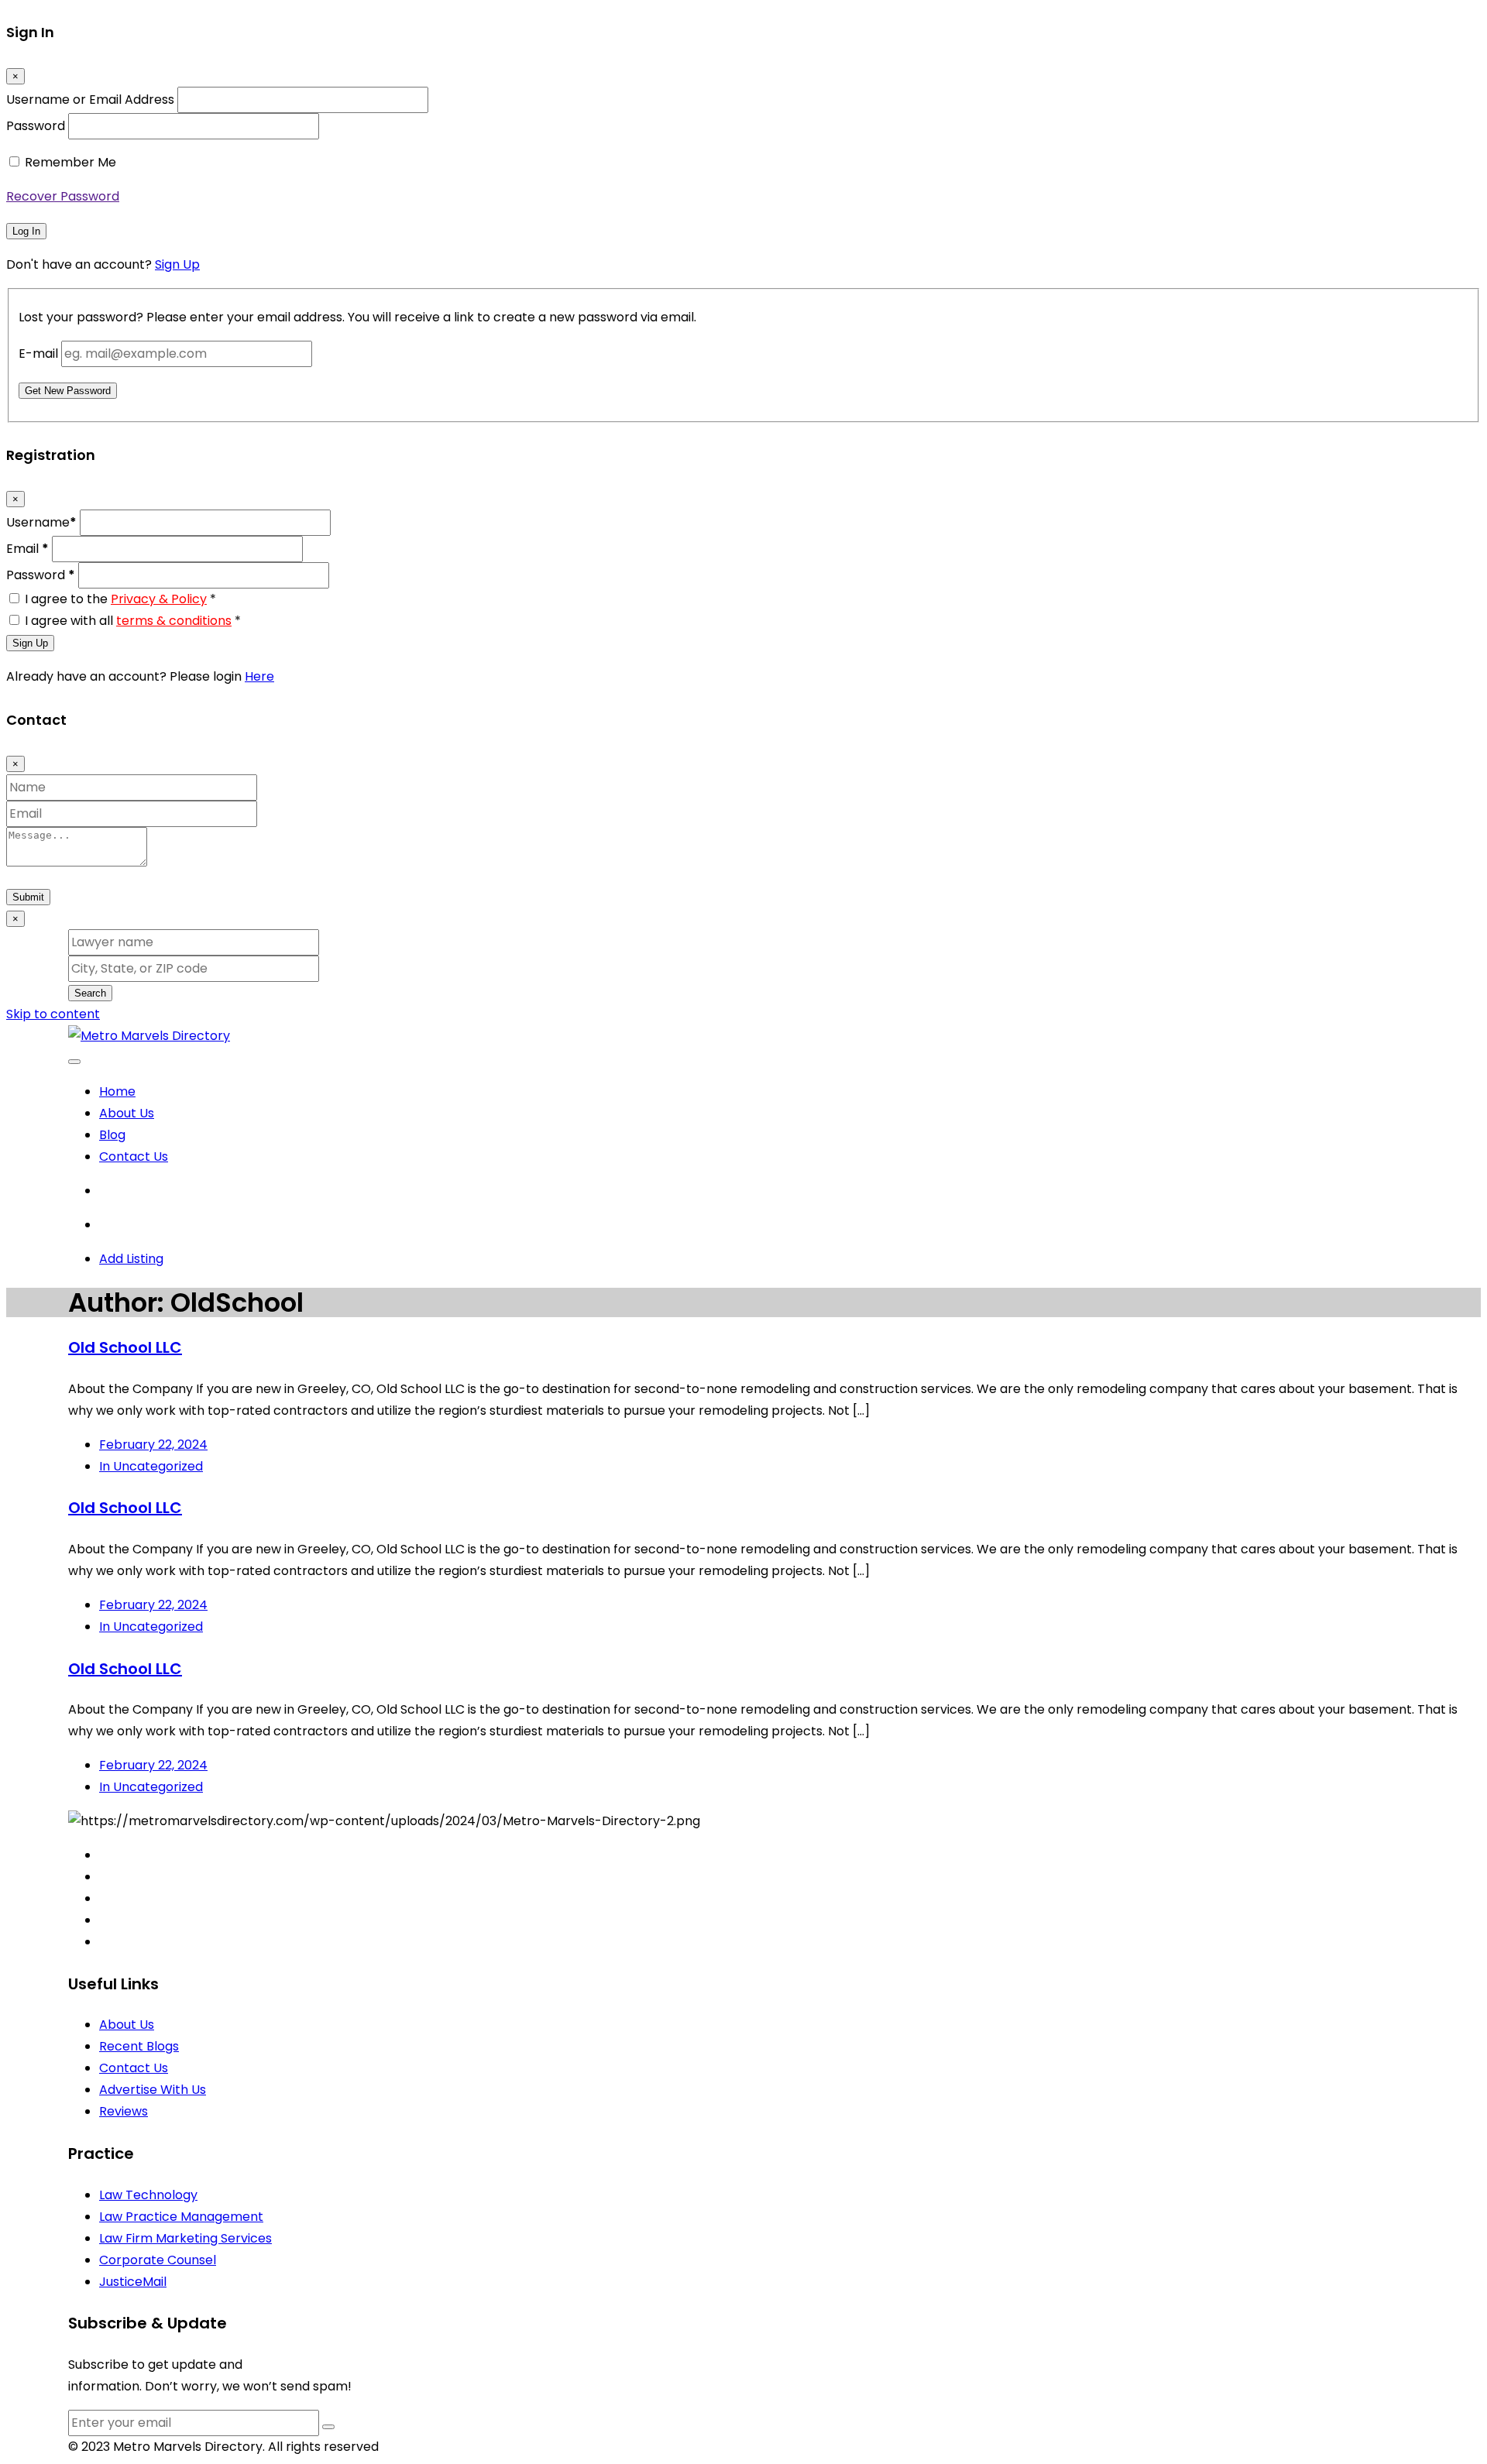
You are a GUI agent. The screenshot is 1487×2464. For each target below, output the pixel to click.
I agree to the (120, 599)
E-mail (38, 353)
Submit (28, 897)
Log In (26, 231)
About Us (127, 1113)
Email (27, 549)
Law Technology (148, 2195)
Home (117, 1091)
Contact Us (134, 1157)
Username (41, 522)
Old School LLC (125, 1347)
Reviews (124, 2111)
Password (36, 126)
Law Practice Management (181, 2217)
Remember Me (70, 162)
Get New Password (68, 391)
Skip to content (53, 1014)
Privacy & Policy (159, 599)
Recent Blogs (139, 2046)
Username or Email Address (90, 100)
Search (90, 993)
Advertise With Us (153, 2090)
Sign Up (177, 264)
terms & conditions (174, 621)
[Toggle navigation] (74, 1062)
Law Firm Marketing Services (185, 2238)
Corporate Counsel (158, 2260)
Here (259, 676)
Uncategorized (151, 1466)
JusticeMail (133, 2282)
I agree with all (133, 621)
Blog (112, 1135)
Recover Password (63, 196)
